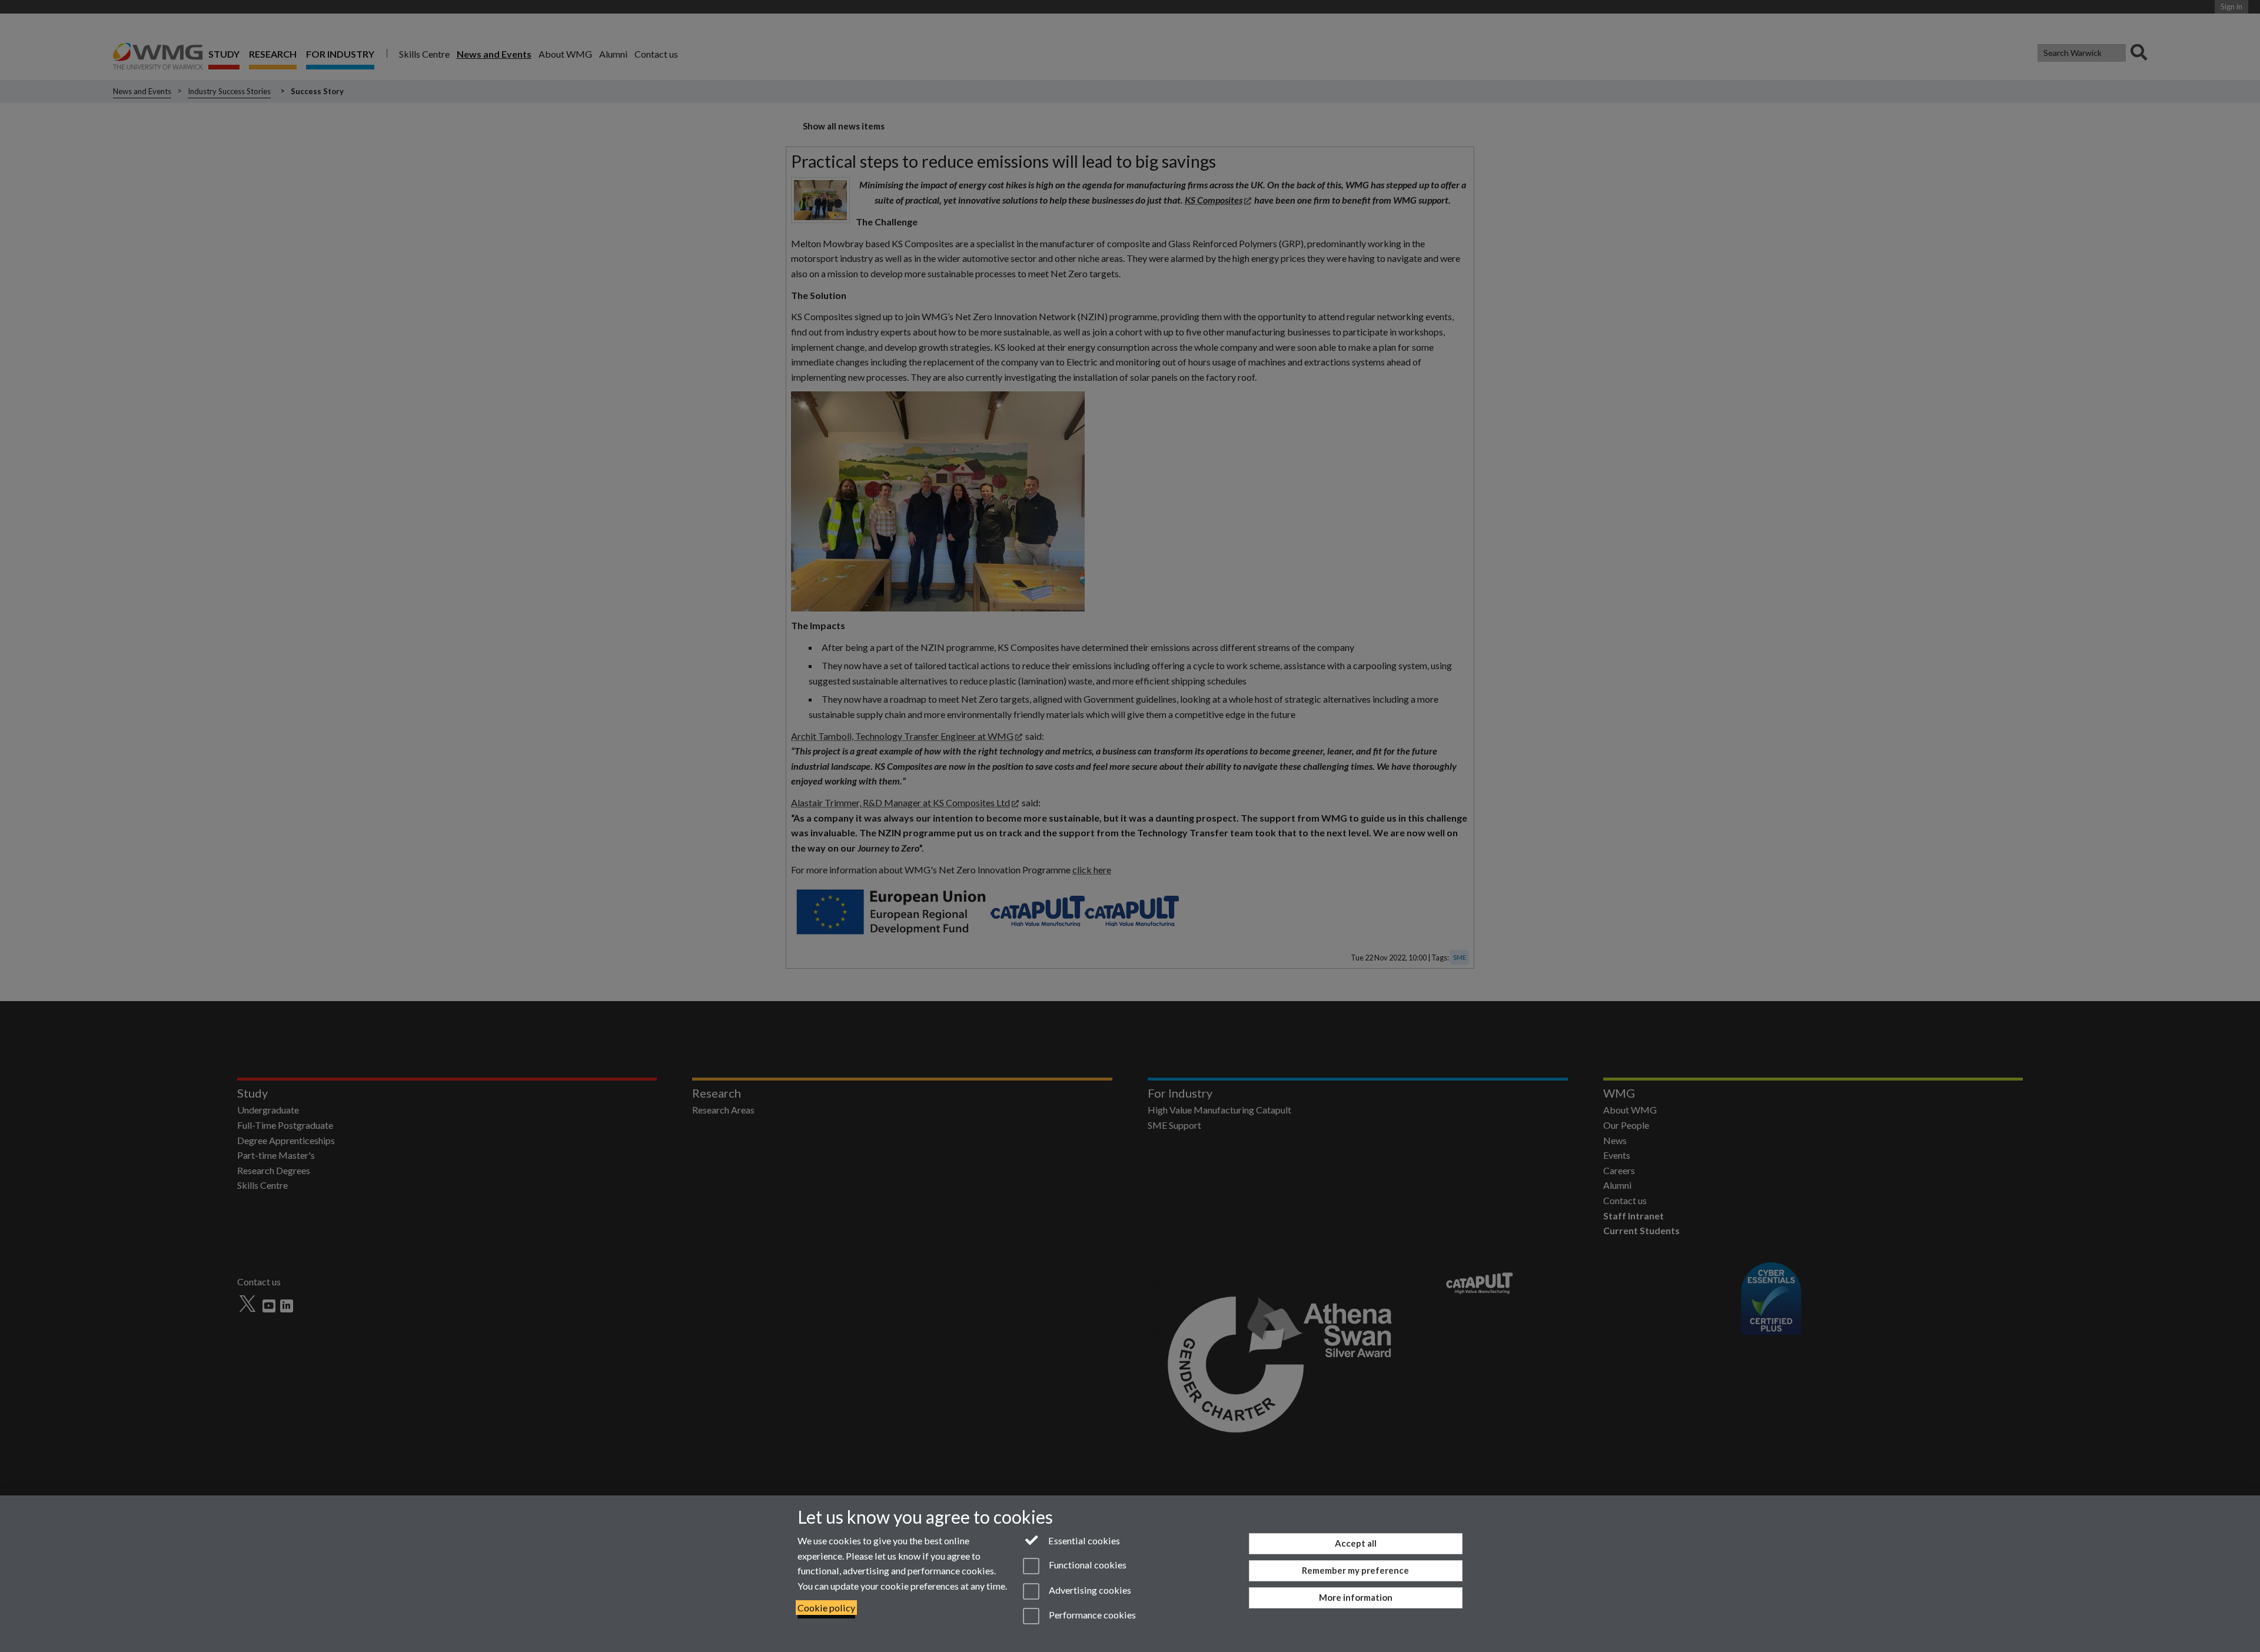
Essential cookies (1083, 1540)
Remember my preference (1355, 1570)
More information (1356, 1597)
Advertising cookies (1089, 1590)
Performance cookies (1091, 1615)
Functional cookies (1086, 1565)
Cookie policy (826, 1608)
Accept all (1356, 1543)
